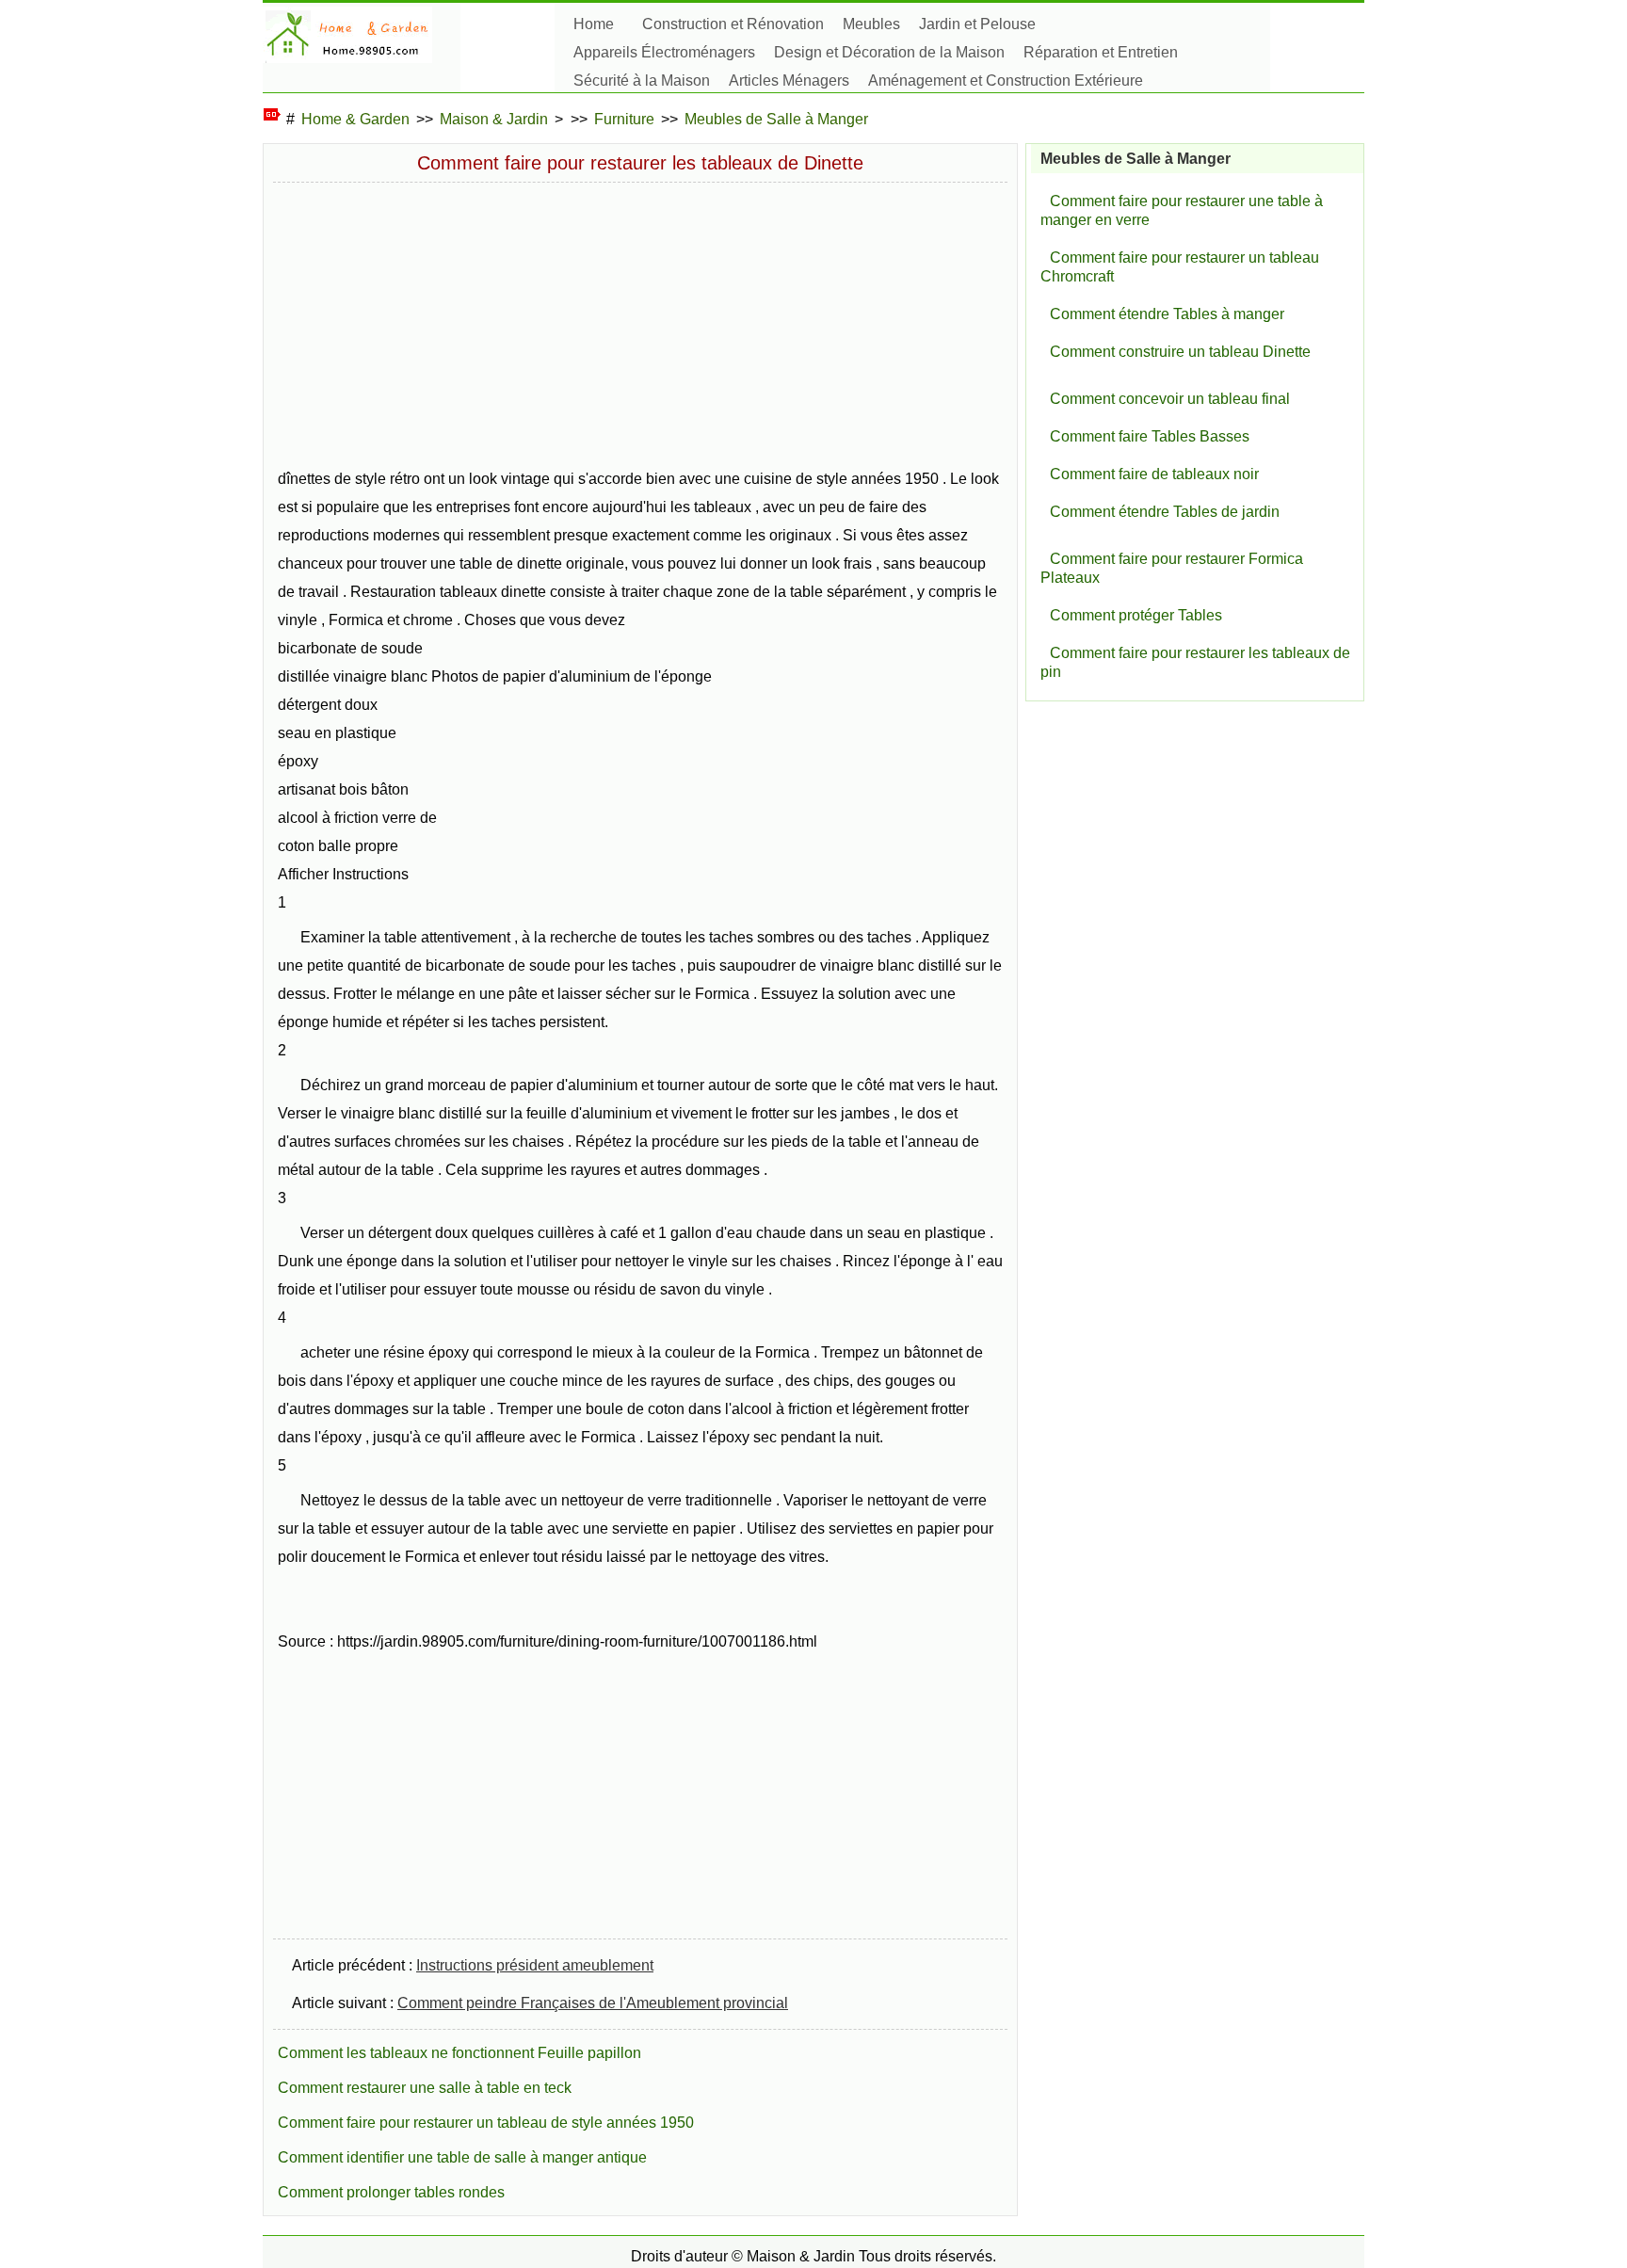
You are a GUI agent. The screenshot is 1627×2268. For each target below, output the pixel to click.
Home (594, 24)
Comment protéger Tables (1136, 615)
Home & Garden (355, 119)
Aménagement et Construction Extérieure (1006, 80)
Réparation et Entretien (1101, 52)
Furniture (624, 119)
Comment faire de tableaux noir (1154, 474)
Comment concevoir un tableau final (1170, 399)
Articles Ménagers (789, 80)
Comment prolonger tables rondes (391, 2192)
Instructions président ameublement (535, 1965)
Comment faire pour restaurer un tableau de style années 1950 (486, 2123)
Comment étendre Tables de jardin (1165, 512)
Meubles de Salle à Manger (776, 119)
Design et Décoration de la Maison (889, 52)
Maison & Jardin (494, 119)
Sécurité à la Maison (642, 80)
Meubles (871, 24)
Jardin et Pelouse (977, 24)
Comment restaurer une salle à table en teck (425, 2088)
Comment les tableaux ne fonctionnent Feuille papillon (459, 2053)
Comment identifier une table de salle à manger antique (462, 2157)
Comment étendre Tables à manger (1167, 314)
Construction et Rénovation (733, 24)
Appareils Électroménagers (664, 52)
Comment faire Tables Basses (1150, 436)
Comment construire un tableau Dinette (1180, 352)
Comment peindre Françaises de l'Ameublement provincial (593, 2003)
